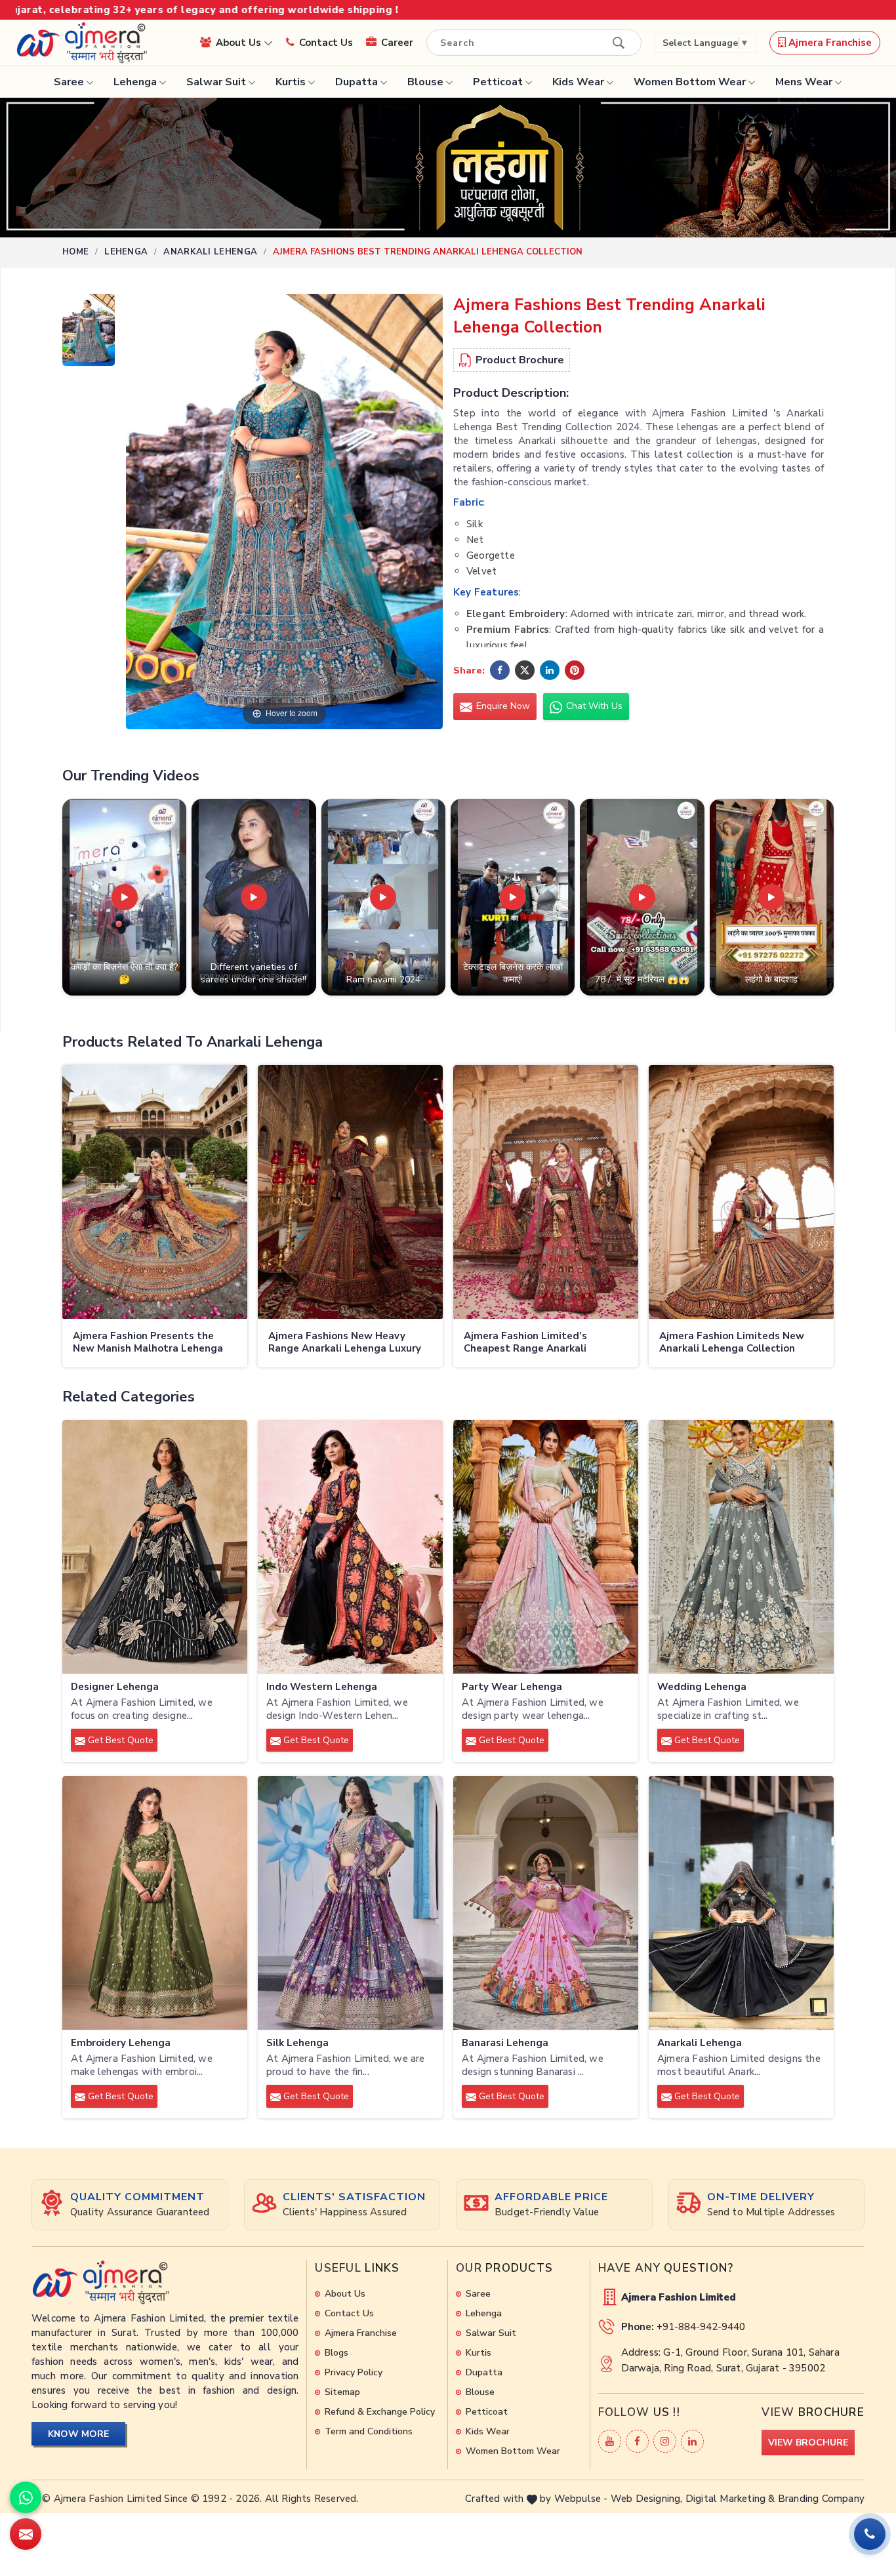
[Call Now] (870, 2534)
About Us (240, 43)
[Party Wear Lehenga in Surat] (546, 1547)
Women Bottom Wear (690, 82)
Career (397, 43)
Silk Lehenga (297, 2043)
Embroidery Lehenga (121, 2043)
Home (75, 252)
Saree (69, 82)
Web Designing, (647, 2499)
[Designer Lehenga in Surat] (155, 1547)
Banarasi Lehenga (505, 2043)
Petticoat (498, 82)
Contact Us (326, 43)
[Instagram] (665, 2441)
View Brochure (808, 2443)
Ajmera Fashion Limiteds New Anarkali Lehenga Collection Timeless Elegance (732, 1343)
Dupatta (356, 82)
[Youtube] (610, 2441)
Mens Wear (804, 82)
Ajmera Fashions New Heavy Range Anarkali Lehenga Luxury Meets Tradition (345, 1343)
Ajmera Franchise (829, 43)
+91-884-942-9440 (701, 2327)
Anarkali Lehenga (210, 252)
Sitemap (342, 2392)
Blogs (336, 2353)
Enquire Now (502, 706)
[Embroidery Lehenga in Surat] (155, 1903)
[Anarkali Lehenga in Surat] (741, 1903)
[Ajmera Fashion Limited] (81, 43)
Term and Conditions (369, 2431)
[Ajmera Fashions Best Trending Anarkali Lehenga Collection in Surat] (89, 333)
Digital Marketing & (730, 2499)
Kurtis (291, 82)
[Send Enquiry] (26, 2534)
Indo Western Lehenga (322, 1687)
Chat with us (593, 706)
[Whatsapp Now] (26, 2497)
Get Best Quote (119, 1740)
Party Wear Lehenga (512, 1687)
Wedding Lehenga (702, 1687)
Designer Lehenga (115, 1687)
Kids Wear (578, 82)
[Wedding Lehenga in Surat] (741, 1547)
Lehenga (135, 82)
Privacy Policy (354, 2372)
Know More (78, 2434)
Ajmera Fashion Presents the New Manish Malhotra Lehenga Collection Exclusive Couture (148, 1343)
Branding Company (821, 2499)
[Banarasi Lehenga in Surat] (546, 1903)
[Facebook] (637, 2441)
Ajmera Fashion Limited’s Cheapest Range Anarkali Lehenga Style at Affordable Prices (534, 1343)
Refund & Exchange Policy (380, 2412)
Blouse (425, 82)
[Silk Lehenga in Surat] (350, 1903)
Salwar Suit (216, 82)
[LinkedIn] (692, 2441)
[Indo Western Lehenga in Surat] (350, 1547)
